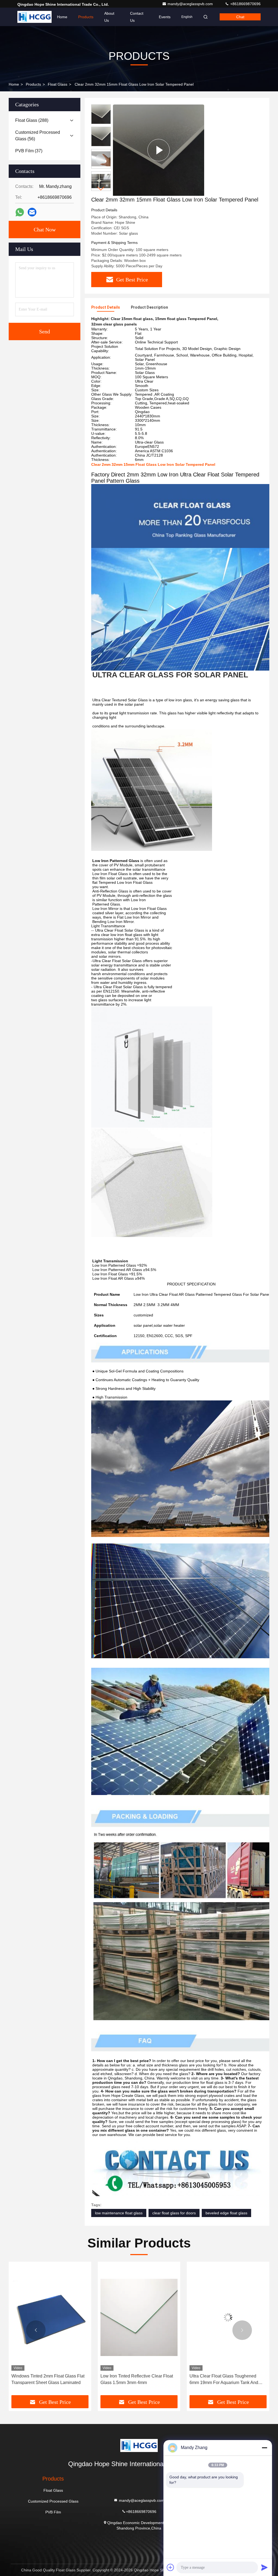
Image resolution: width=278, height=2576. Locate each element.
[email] (32, 212)
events (165, 17)
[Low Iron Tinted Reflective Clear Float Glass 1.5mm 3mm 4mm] (50, 2318)
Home (62, 17)
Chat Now (45, 230)
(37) (29, 151)
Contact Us (137, 17)
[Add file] (170, 2567)
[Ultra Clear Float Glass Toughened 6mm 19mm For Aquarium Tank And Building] (139, 2318)
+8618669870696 (245, 4)
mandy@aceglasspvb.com (191, 4)
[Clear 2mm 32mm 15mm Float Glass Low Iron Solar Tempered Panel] (159, 150)
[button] (101, 189)
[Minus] (264, 2448)
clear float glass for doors (174, 2213)
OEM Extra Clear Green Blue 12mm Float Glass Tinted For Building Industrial (224, 2380)
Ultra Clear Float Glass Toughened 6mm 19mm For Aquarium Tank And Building (135, 2380)
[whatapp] (20, 212)
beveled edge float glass (226, 2213)
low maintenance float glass (119, 2213)
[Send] (264, 2567)
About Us (109, 17)
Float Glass (58, 84)
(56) (38, 136)
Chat (240, 17)
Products (86, 17)
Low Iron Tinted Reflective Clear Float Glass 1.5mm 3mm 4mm (48, 2379)
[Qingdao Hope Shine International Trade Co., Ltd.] (34, 17)
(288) (32, 120)
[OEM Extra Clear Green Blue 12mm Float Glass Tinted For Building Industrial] (228, 2318)
